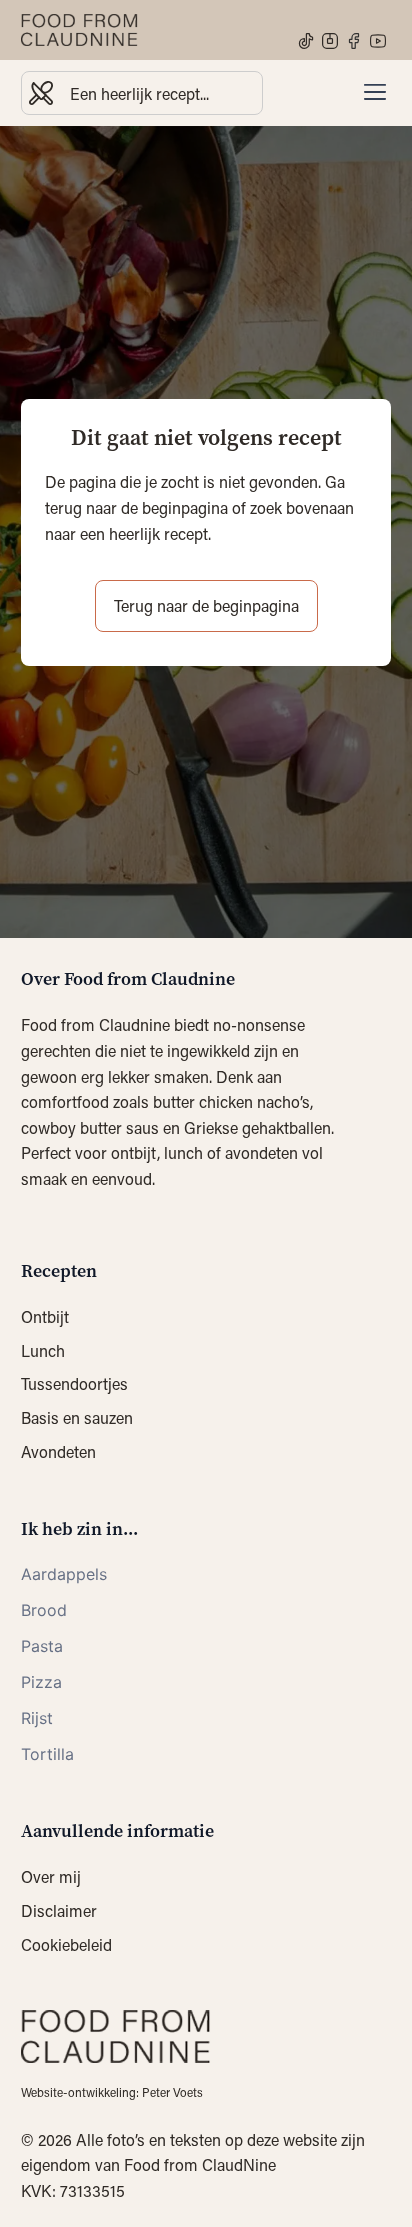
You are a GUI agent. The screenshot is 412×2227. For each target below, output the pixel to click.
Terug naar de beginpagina (206, 605)
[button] (374, 93)
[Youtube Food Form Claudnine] (378, 41)
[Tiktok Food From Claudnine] (306, 41)
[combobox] (142, 93)
